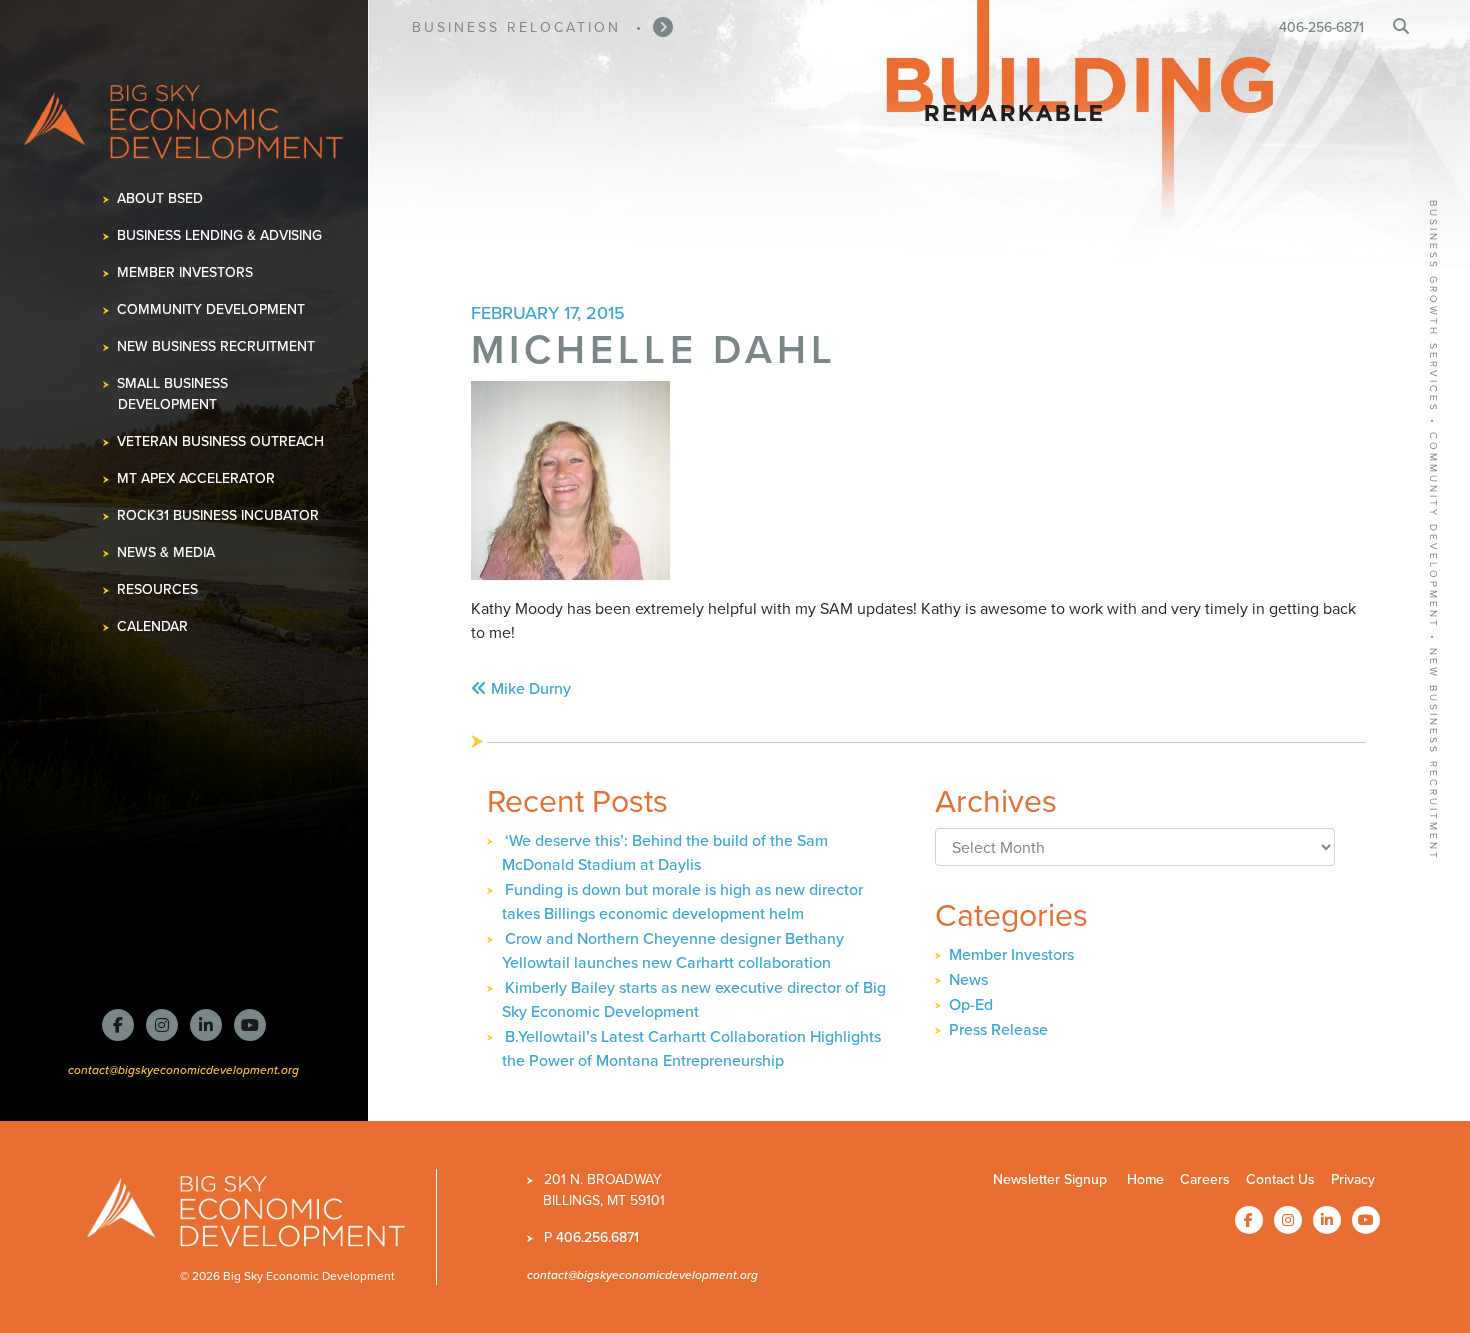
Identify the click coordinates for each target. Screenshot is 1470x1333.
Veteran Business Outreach (221, 441)
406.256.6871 (597, 1237)
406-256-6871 (1321, 27)
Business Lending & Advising (220, 235)
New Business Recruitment (216, 346)
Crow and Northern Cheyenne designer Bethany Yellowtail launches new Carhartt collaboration (673, 950)
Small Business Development (173, 394)
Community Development (211, 309)
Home (1145, 1179)
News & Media (166, 552)
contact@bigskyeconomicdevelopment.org (183, 1069)
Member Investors (185, 272)
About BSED (160, 198)
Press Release (998, 1029)
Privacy (1353, 1179)
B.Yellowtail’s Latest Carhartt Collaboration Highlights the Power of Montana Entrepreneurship (691, 1048)
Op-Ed (971, 1004)
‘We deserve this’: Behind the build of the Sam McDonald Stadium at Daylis (665, 852)
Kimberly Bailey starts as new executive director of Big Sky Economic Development (694, 999)
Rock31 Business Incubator (218, 515)
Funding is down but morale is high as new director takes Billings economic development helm (682, 901)
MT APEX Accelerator (196, 478)
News (968, 979)
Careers (1205, 1179)
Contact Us (1280, 1179)
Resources (158, 589)
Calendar (153, 626)
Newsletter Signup (1050, 1179)
